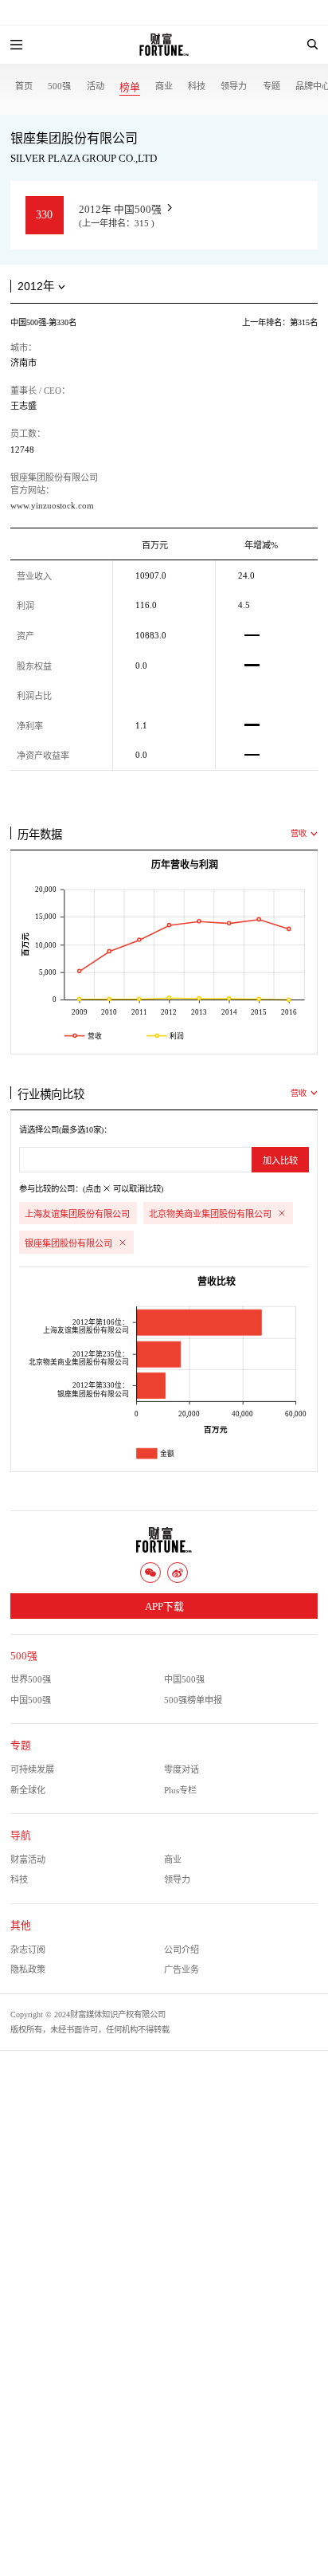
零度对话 (182, 1769)
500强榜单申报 (193, 1700)
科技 (197, 86)
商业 (164, 86)
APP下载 (164, 1607)
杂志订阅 (28, 1950)
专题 (271, 86)
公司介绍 (182, 1950)
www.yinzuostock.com (52, 505)
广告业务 (182, 1969)
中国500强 (184, 1679)
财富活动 (28, 1859)
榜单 (130, 88)
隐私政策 (28, 1969)
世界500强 (31, 1679)
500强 (59, 86)
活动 (96, 86)
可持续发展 (32, 1769)
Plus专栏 (180, 1790)
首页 (24, 86)
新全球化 (28, 1790)
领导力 (234, 86)
